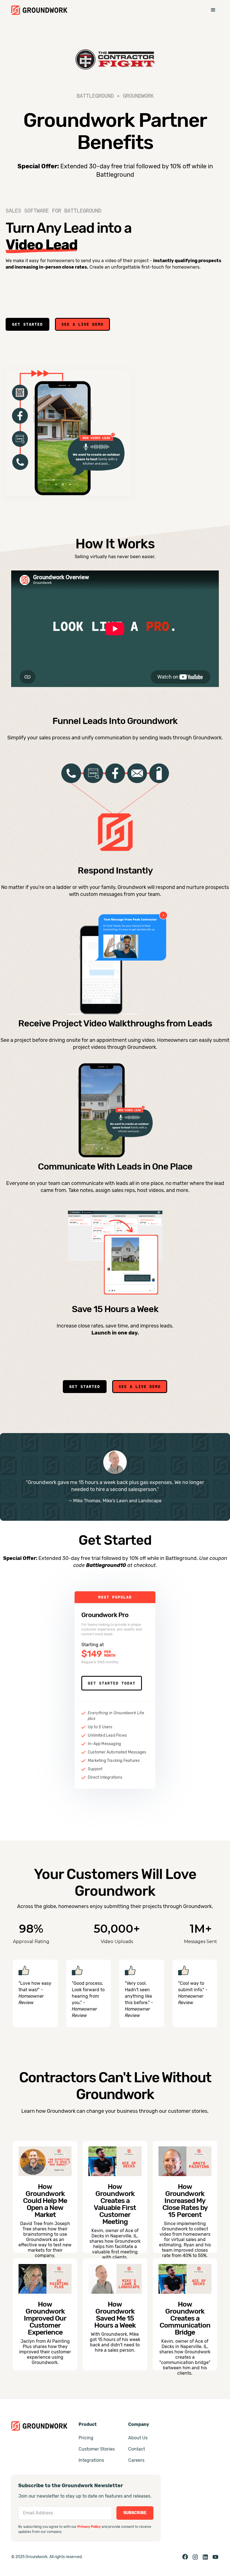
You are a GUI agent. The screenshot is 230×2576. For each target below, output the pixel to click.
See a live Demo (82, 324)
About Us (138, 2438)
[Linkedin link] (205, 2557)
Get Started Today (112, 1683)
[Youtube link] (215, 2557)
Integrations (91, 2460)
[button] (213, 10)
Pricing (86, 2438)
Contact (137, 2449)
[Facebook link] (185, 2557)
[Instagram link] (195, 2557)
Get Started (27, 324)
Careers (136, 2460)
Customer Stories (97, 2449)
